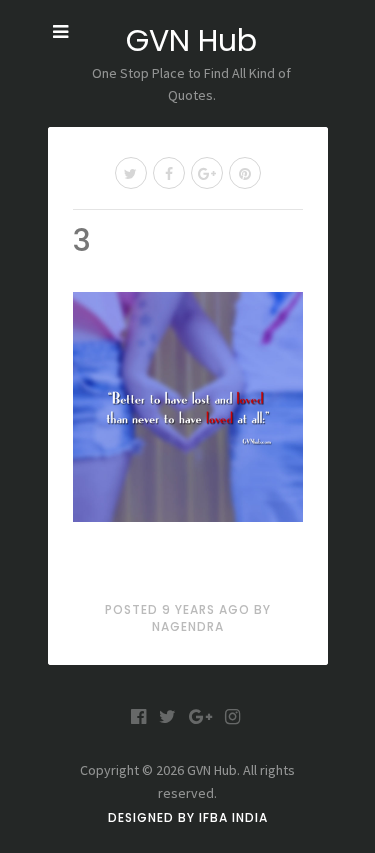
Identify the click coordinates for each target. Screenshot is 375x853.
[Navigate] (60, 32)
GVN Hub (191, 40)
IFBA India (233, 817)
